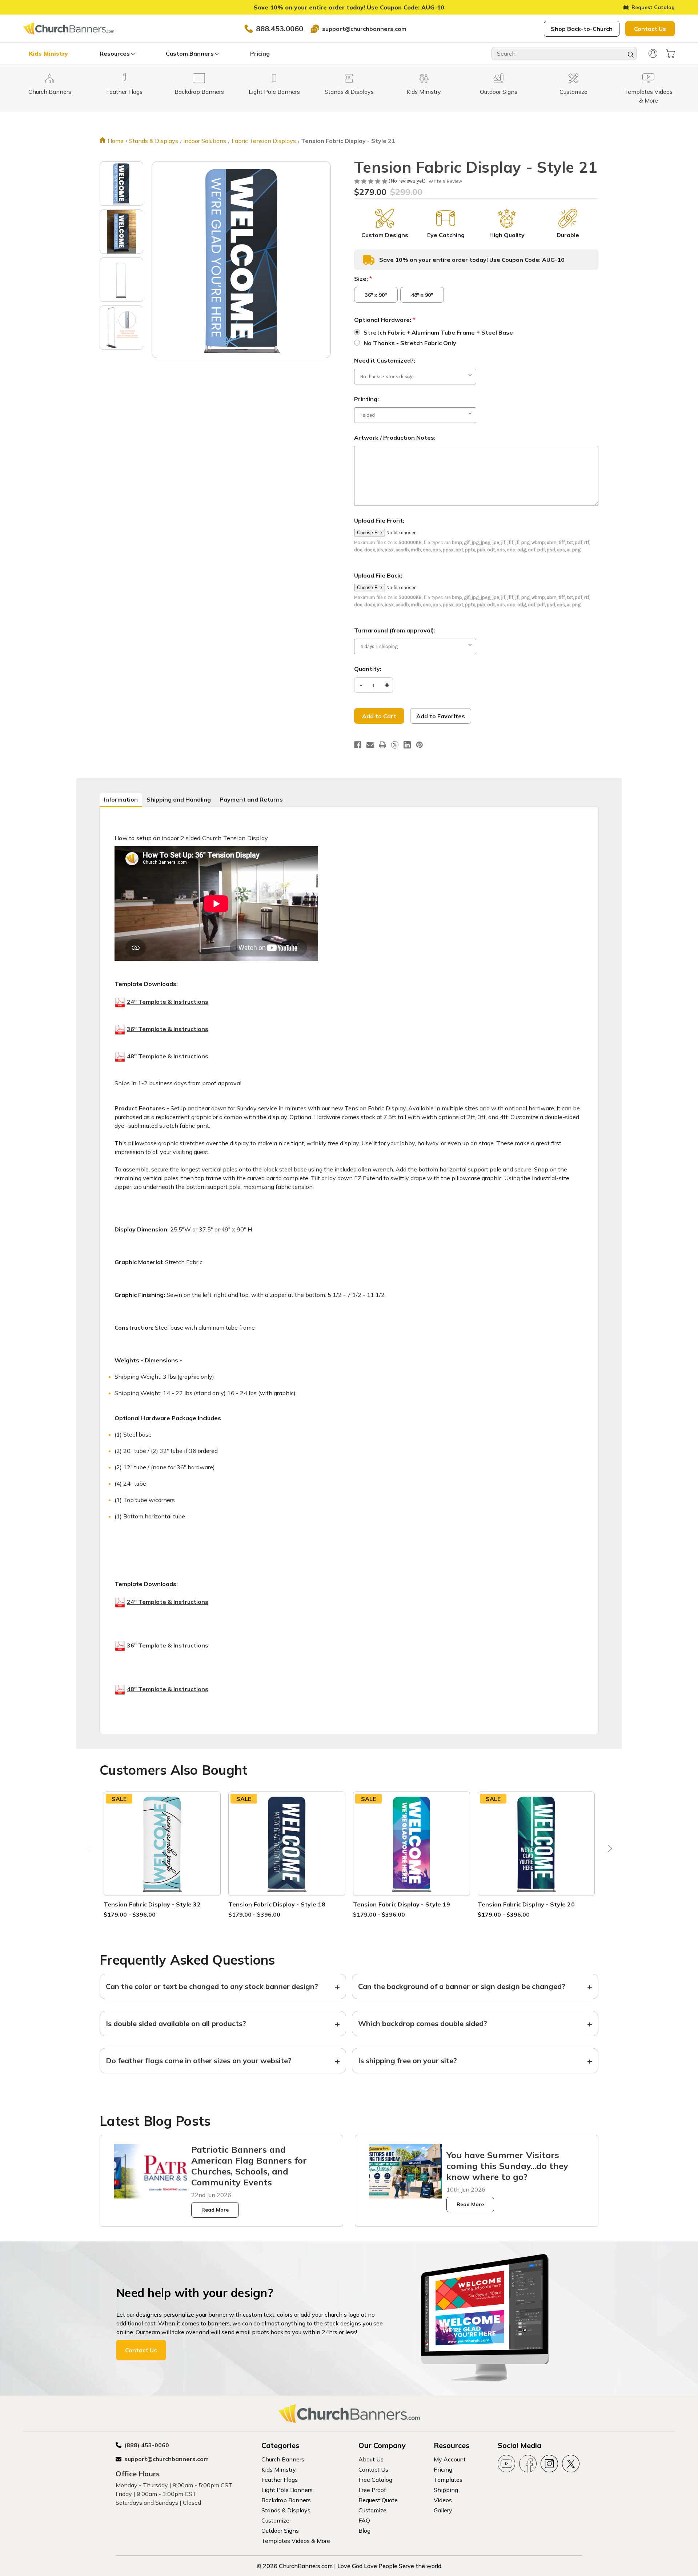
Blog (364, 2531)
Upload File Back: (378, 575)
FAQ (364, 2520)
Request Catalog (653, 7)
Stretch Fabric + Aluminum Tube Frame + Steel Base (438, 332)
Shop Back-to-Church (582, 29)
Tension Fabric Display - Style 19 (402, 1904)
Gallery (443, 2510)
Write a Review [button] (445, 181)
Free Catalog (375, 2480)
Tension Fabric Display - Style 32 (152, 1904)
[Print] (382, 745)
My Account (450, 2459)
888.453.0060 (280, 29)
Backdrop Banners (286, 2500)
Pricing (260, 53)
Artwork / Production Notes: (395, 438)
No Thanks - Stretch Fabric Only (410, 343)
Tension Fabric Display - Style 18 (277, 1904)
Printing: (366, 399)
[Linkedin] (407, 745)
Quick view (162, 1835)
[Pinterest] (420, 745)
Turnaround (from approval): (395, 630)
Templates (448, 2480)
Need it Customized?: (385, 360)
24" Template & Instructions (168, 1002)
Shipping (446, 2490)
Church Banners (283, 2459)
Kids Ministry (48, 53)
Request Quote (378, 2500)
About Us (371, 2459)
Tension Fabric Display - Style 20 (526, 1904)
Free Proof (372, 2490)
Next (608, 1850)
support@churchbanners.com (364, 29)
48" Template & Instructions (168, 1056)
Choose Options (162, 1852)
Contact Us (650, 29)
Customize (275, 2520)
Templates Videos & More (296, 2541)
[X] (395, 745)
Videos (443, 2500)
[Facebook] (358, 745)
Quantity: (368, 669)
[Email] (370, 745)
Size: (363, 279)
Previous (90, 1850)
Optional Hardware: (385, 320)
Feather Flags (280, 2480)
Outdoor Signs (280, 2531)
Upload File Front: (379, 520)
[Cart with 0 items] (670, 53)
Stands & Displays (286, 2510)
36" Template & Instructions (168, 1029)
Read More (215, 2210)
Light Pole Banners (287, 2490)
